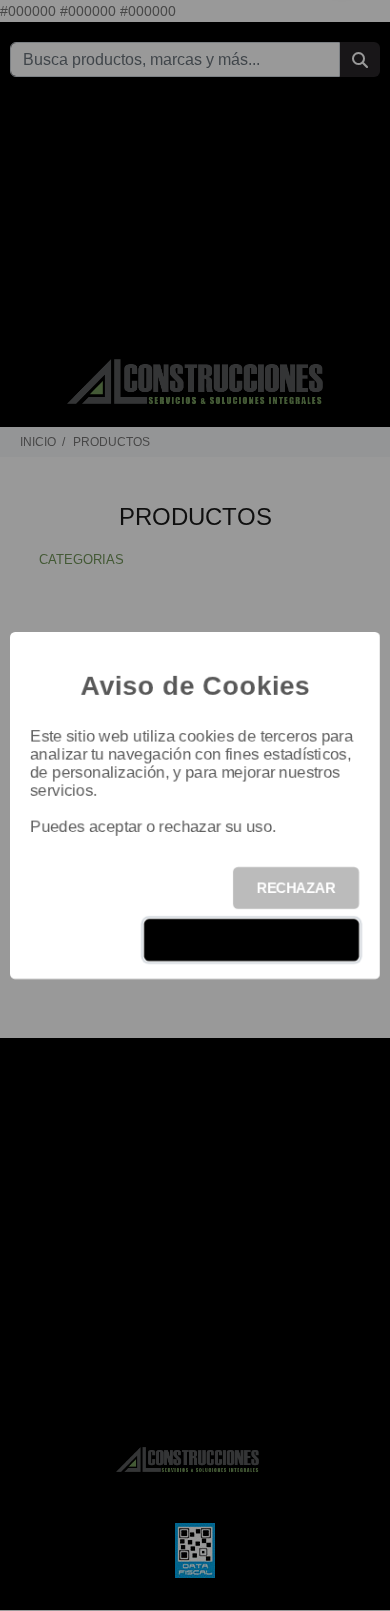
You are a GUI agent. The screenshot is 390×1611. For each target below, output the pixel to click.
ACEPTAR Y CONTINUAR (251, 940)
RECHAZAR (296, 888)
